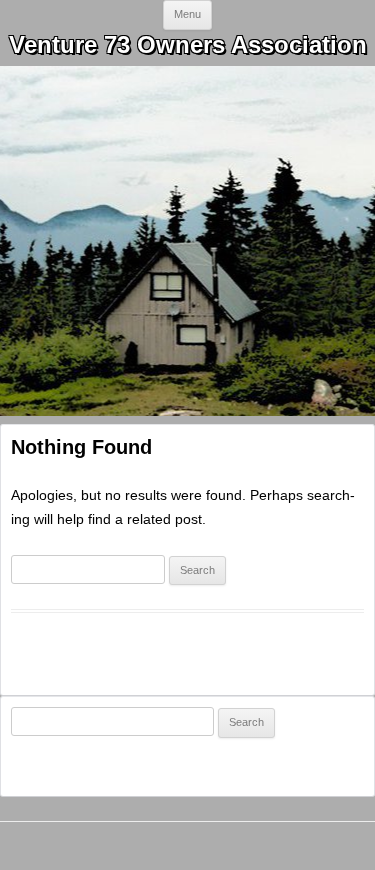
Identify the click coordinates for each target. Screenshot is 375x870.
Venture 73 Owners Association (188, 44)
